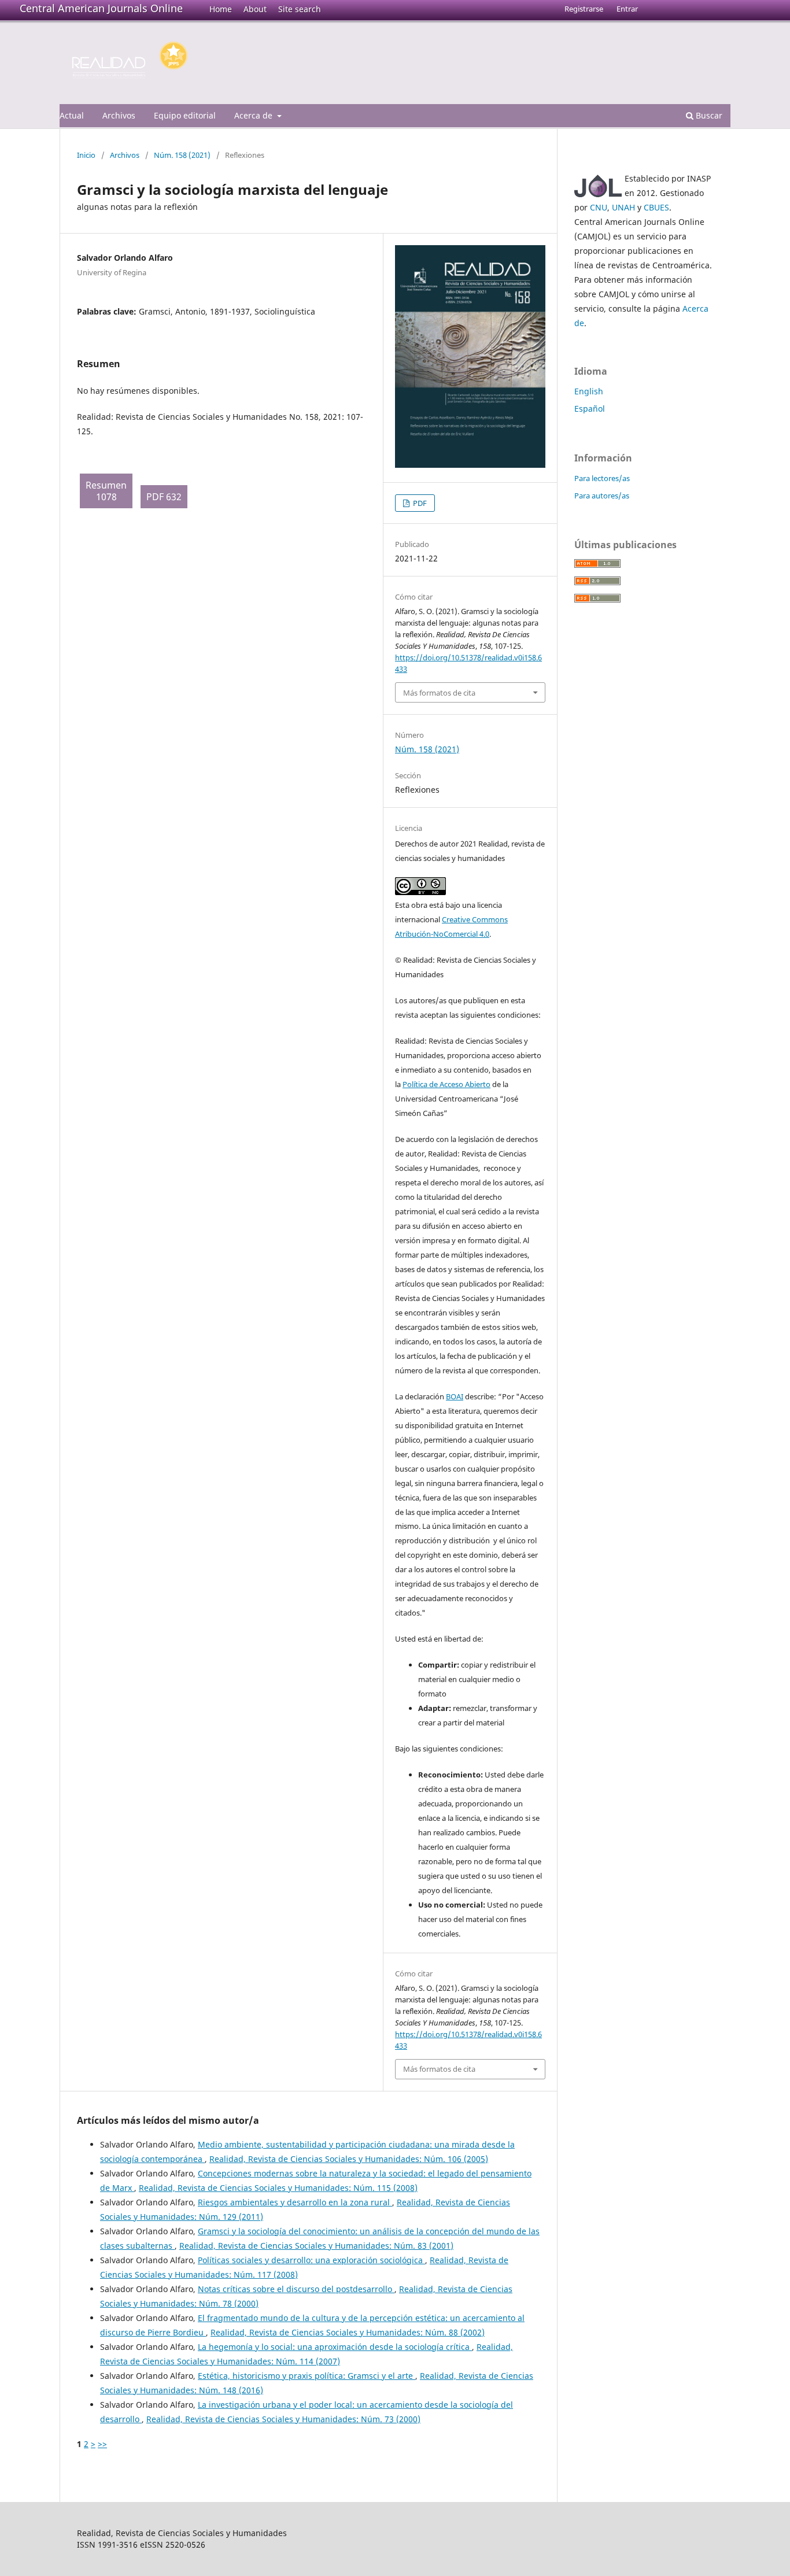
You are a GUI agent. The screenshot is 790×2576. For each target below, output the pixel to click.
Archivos (119, 115)
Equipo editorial (185, 115)
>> (102, 2444)
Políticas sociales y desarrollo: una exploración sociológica (311, 2260)
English (589, 391)
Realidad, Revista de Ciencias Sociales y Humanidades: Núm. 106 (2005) (349, 2159)
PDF (419, 503)
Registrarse (584, 9)
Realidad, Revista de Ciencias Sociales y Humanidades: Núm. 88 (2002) (348, 2332)
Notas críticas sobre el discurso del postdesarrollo (296, 2289)
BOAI (455, 1396)
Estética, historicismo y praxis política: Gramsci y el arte (307, 2376)
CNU (599, 207)
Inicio (86, 155)
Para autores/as (602, 496)
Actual (72, 115)
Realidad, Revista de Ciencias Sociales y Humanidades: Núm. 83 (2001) (316, 2246)
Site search (300, 9)
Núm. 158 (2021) (182, 155)
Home (221, 9)
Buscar (708, 115)
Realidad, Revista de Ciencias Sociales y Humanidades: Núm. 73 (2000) (283, 2419)
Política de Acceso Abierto (446, 1084)
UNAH (623, 207)
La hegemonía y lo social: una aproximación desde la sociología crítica (335, 2347)
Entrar (627, 9)
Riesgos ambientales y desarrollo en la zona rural (295, 2202)
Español (590, 409)
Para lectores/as (602, 478)
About (255, 9)
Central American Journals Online (101, 8)
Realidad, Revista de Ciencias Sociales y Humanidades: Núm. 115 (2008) (278, 2188)
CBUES (656, 207)
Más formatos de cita (439, 693)
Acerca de (254, 115)
